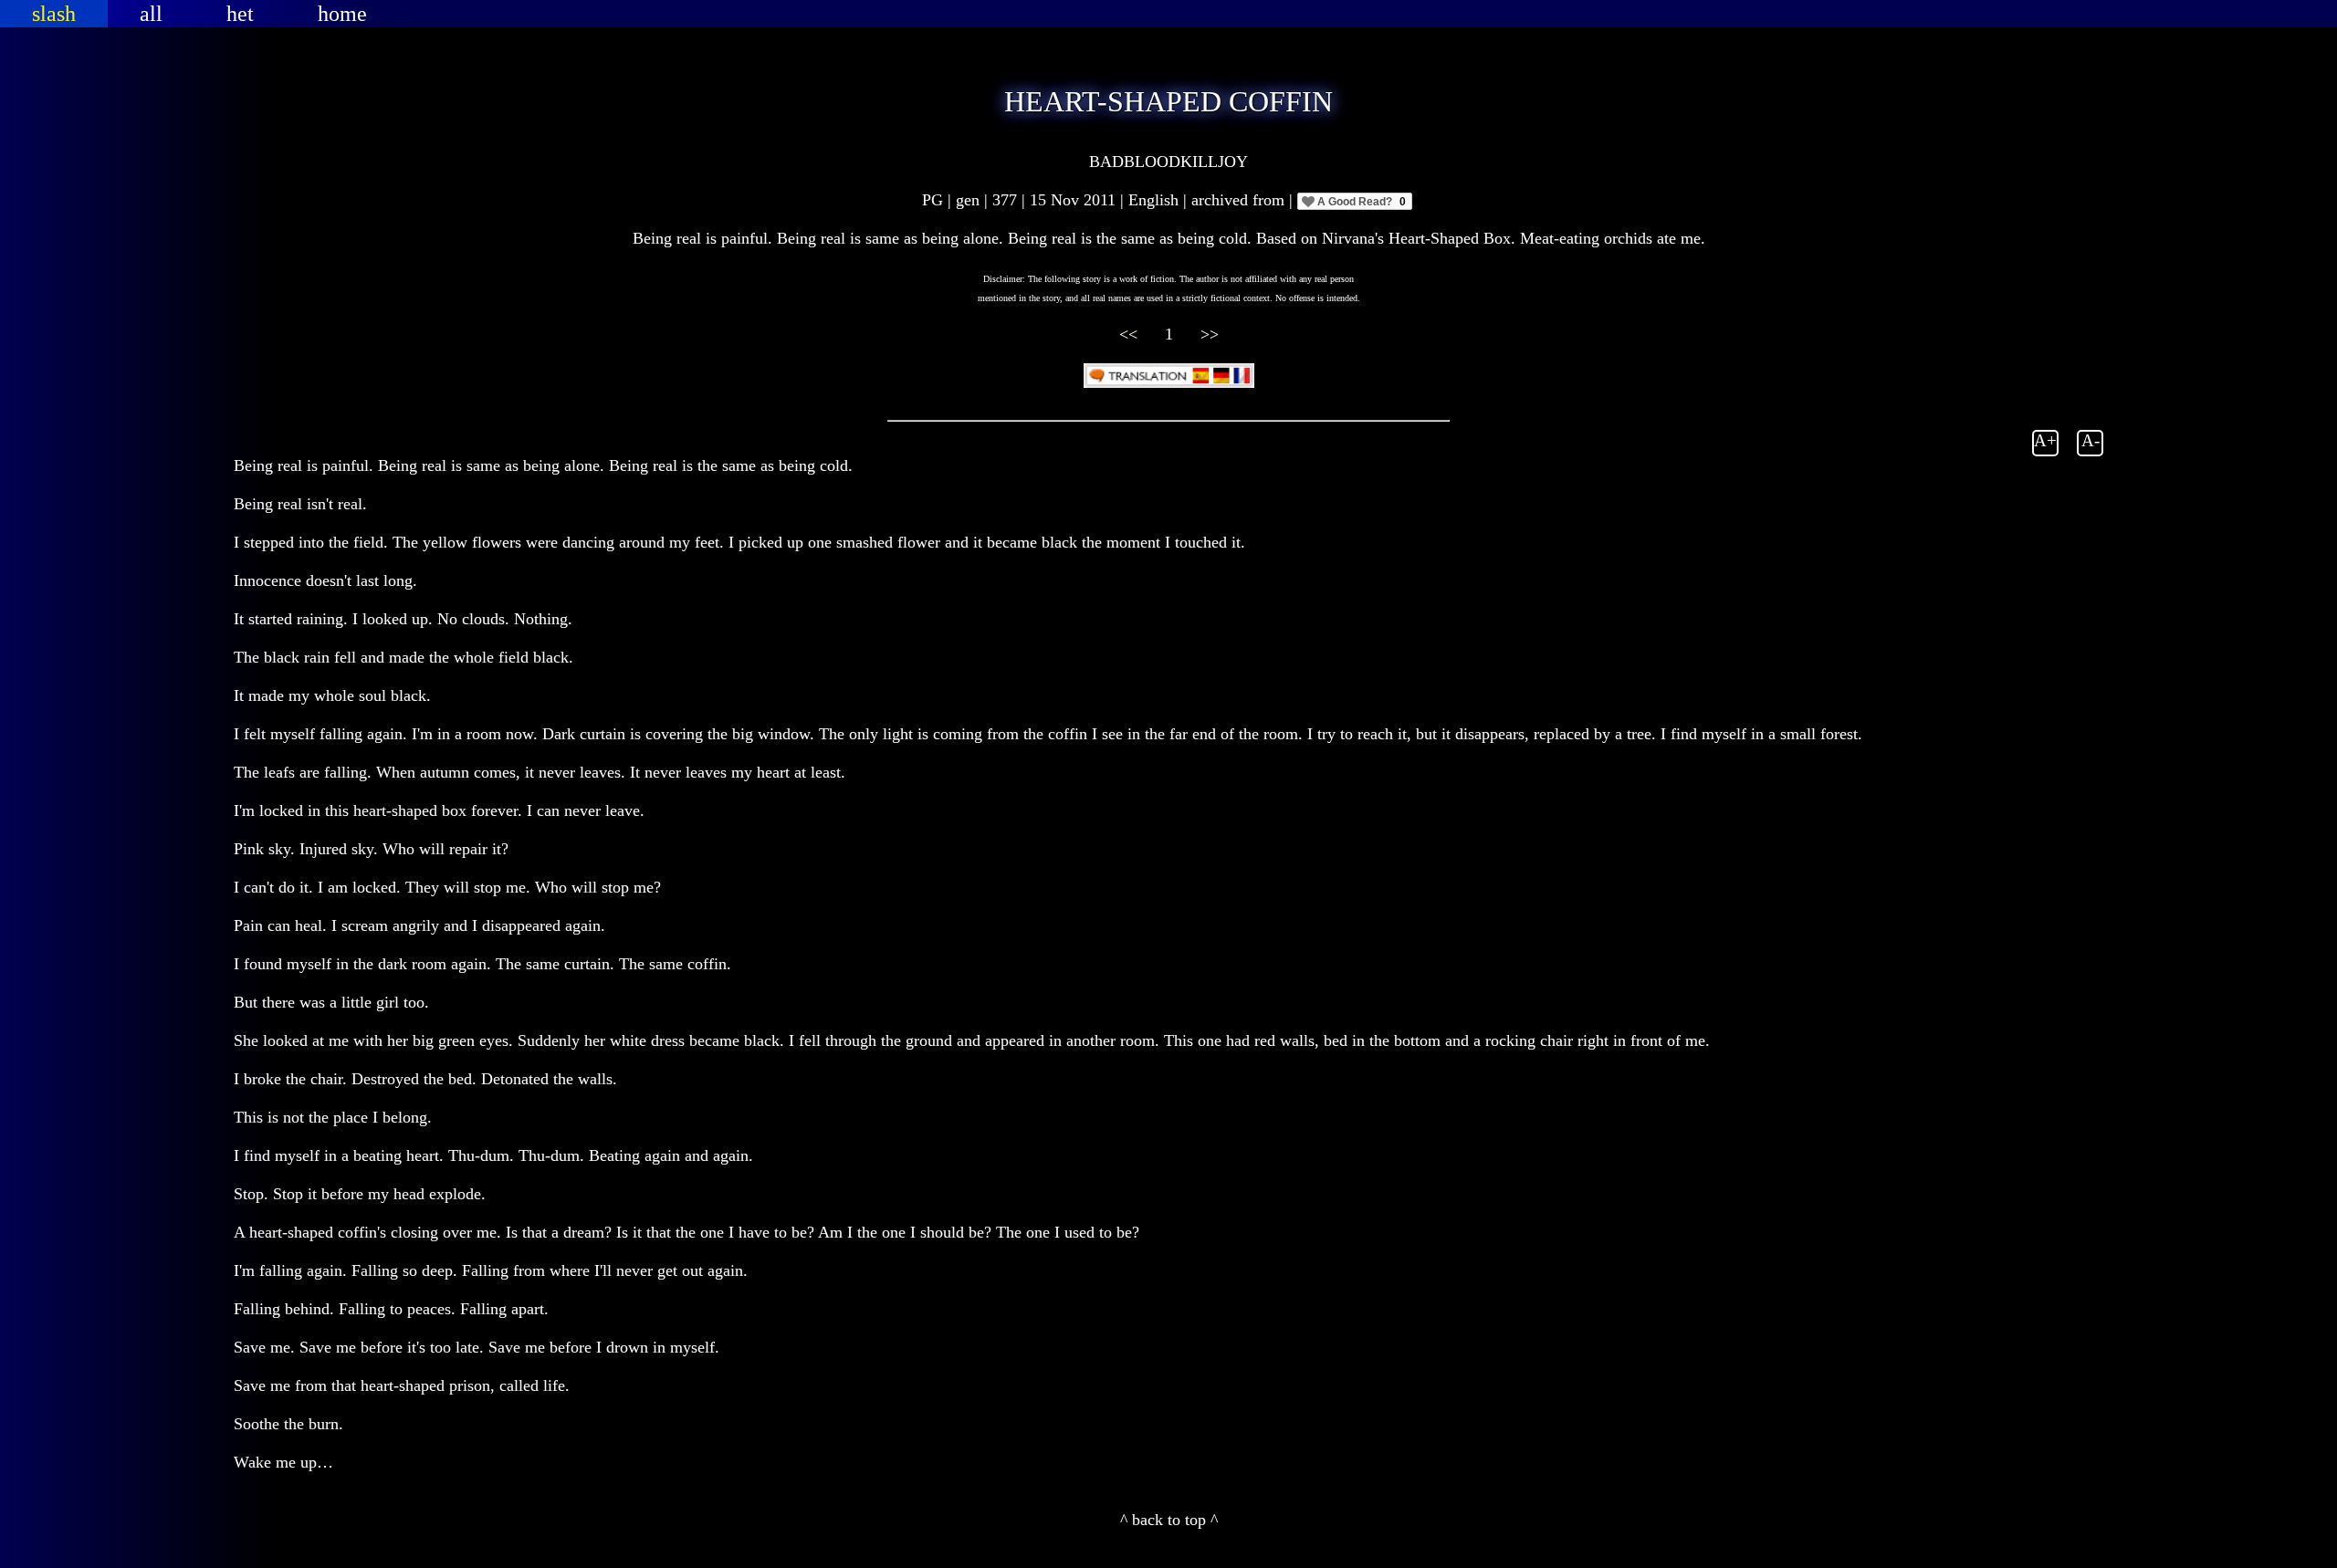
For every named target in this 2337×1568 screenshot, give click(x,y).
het (240, 14)
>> (1210, 334)
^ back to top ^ (1169, 1520)
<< (1131, 334)
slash (54, 14)
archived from (1240, 200)
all (151, 14)
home (342, 14)
